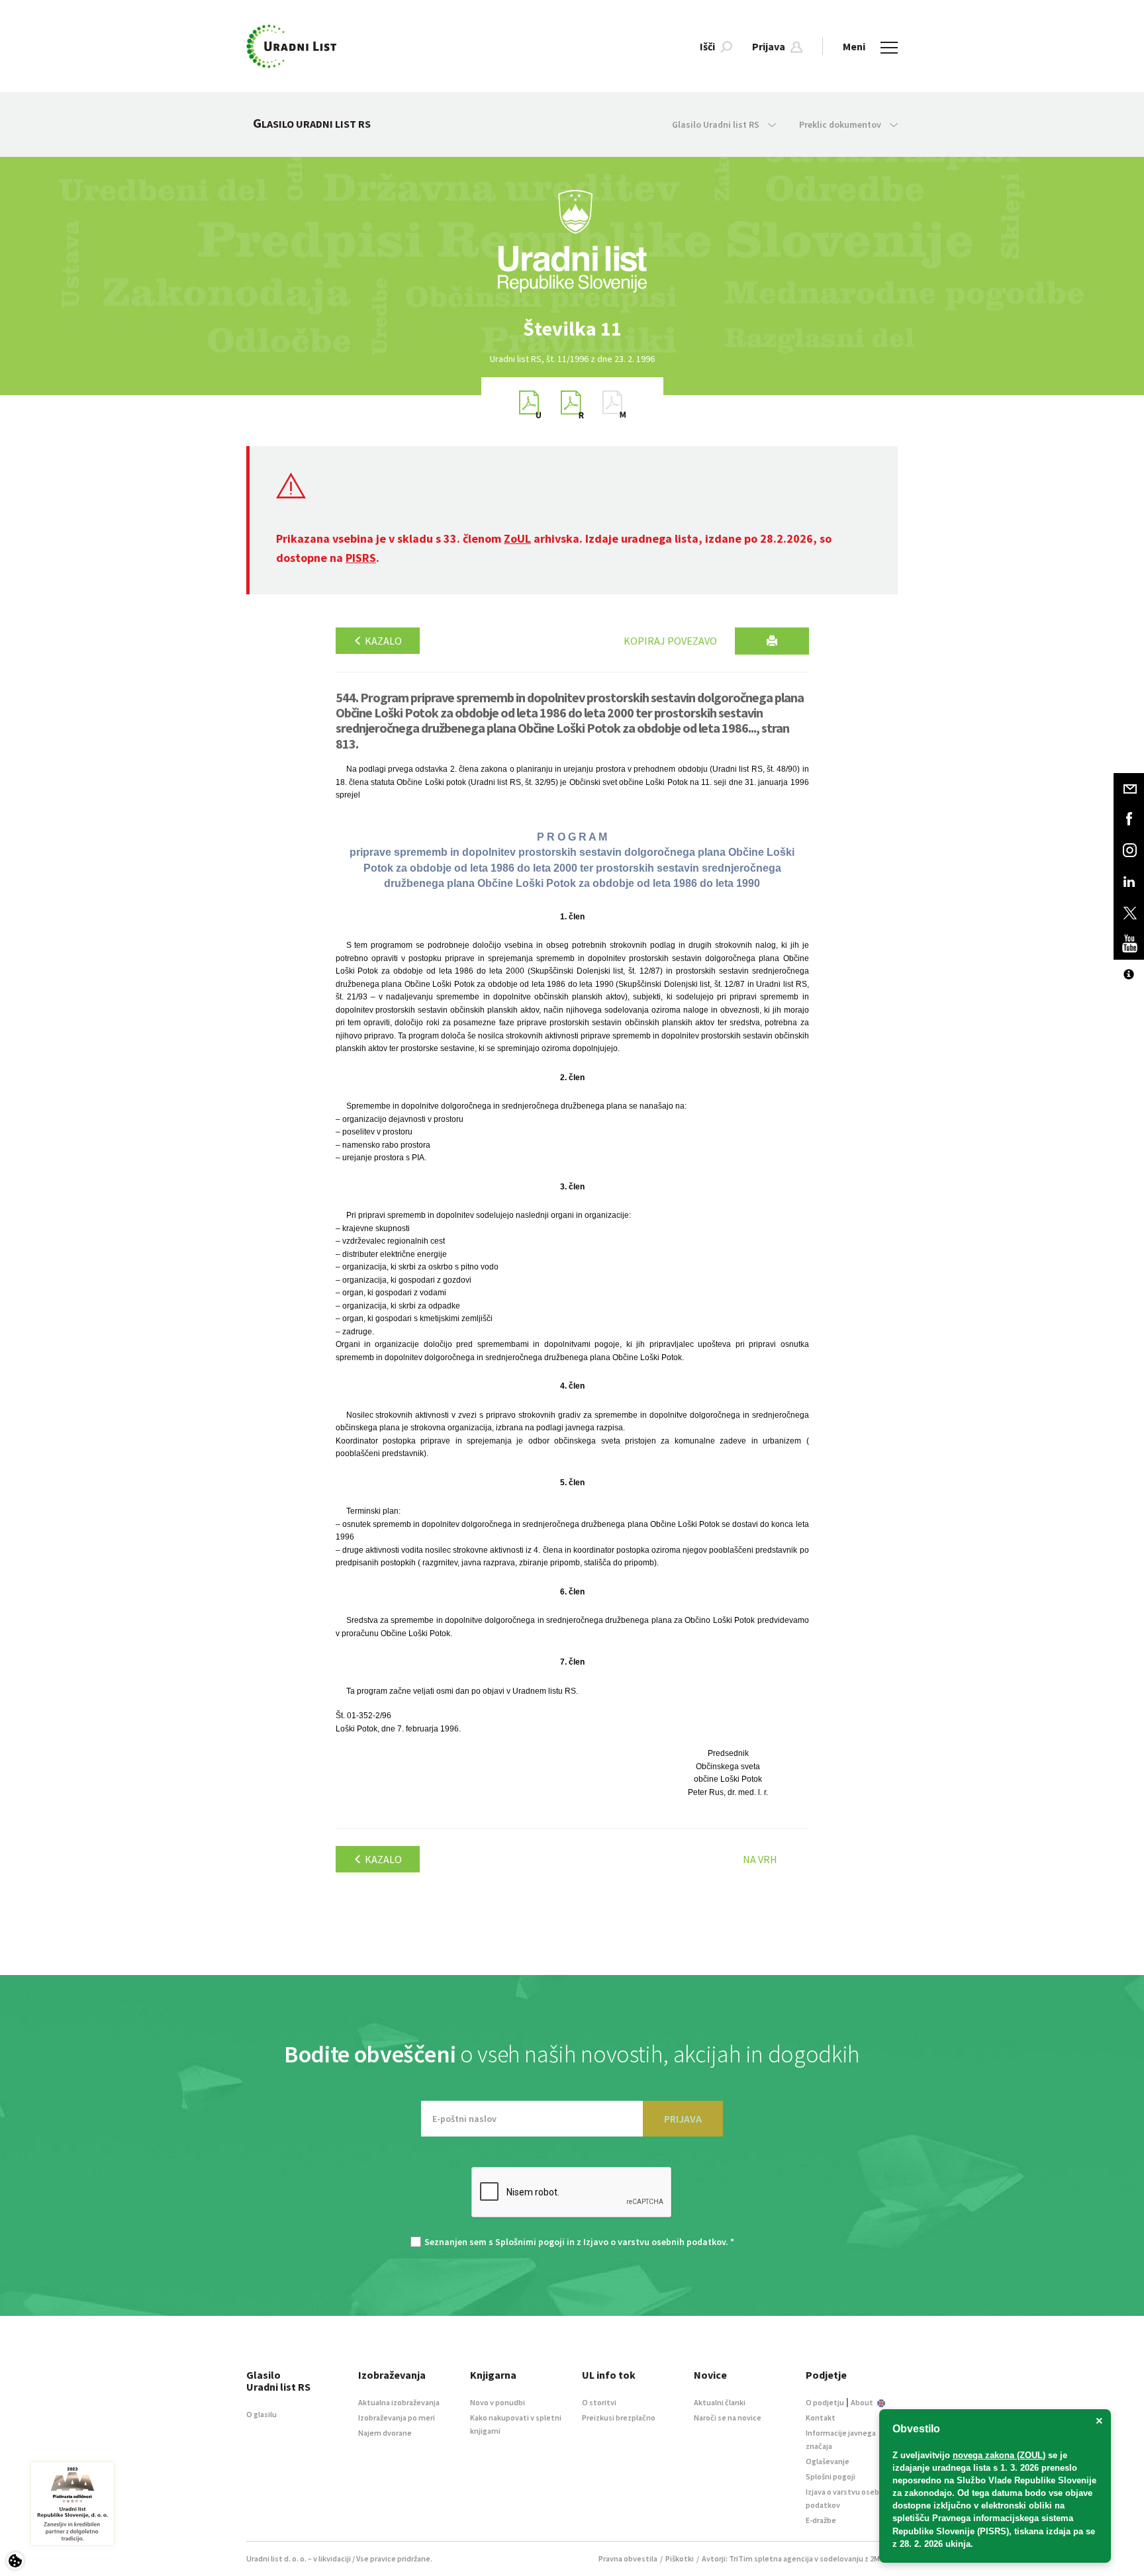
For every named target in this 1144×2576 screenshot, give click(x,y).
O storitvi (599, 2402)
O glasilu (262, 2414)
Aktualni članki (720, 2402)
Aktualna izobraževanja (399, 2402)
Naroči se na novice (728, 2417)
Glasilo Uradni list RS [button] (717, 124)
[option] (572, 329)
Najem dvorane (385, 2433)
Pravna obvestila (628, 2558)
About (863, 2402)
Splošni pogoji (831, 2476)
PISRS (361, 558)
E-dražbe (821, 2520)
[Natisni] (772, 641)
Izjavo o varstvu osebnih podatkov (654, 2242)
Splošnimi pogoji (530, 2242)
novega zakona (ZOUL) (999, 2455)
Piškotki (680, 2558)
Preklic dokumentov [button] (841, 124)
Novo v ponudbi (498, 2402)
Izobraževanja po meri (397, 2417)
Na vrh (760, 1859)
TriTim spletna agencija (771, 2558)
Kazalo (382, 641)
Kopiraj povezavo (670, 641)
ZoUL (517, 538)
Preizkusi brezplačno (619, 2417)
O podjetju (825, 2402)
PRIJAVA (683, 2119)
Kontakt (821, 2417)
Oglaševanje (828, 2461)
